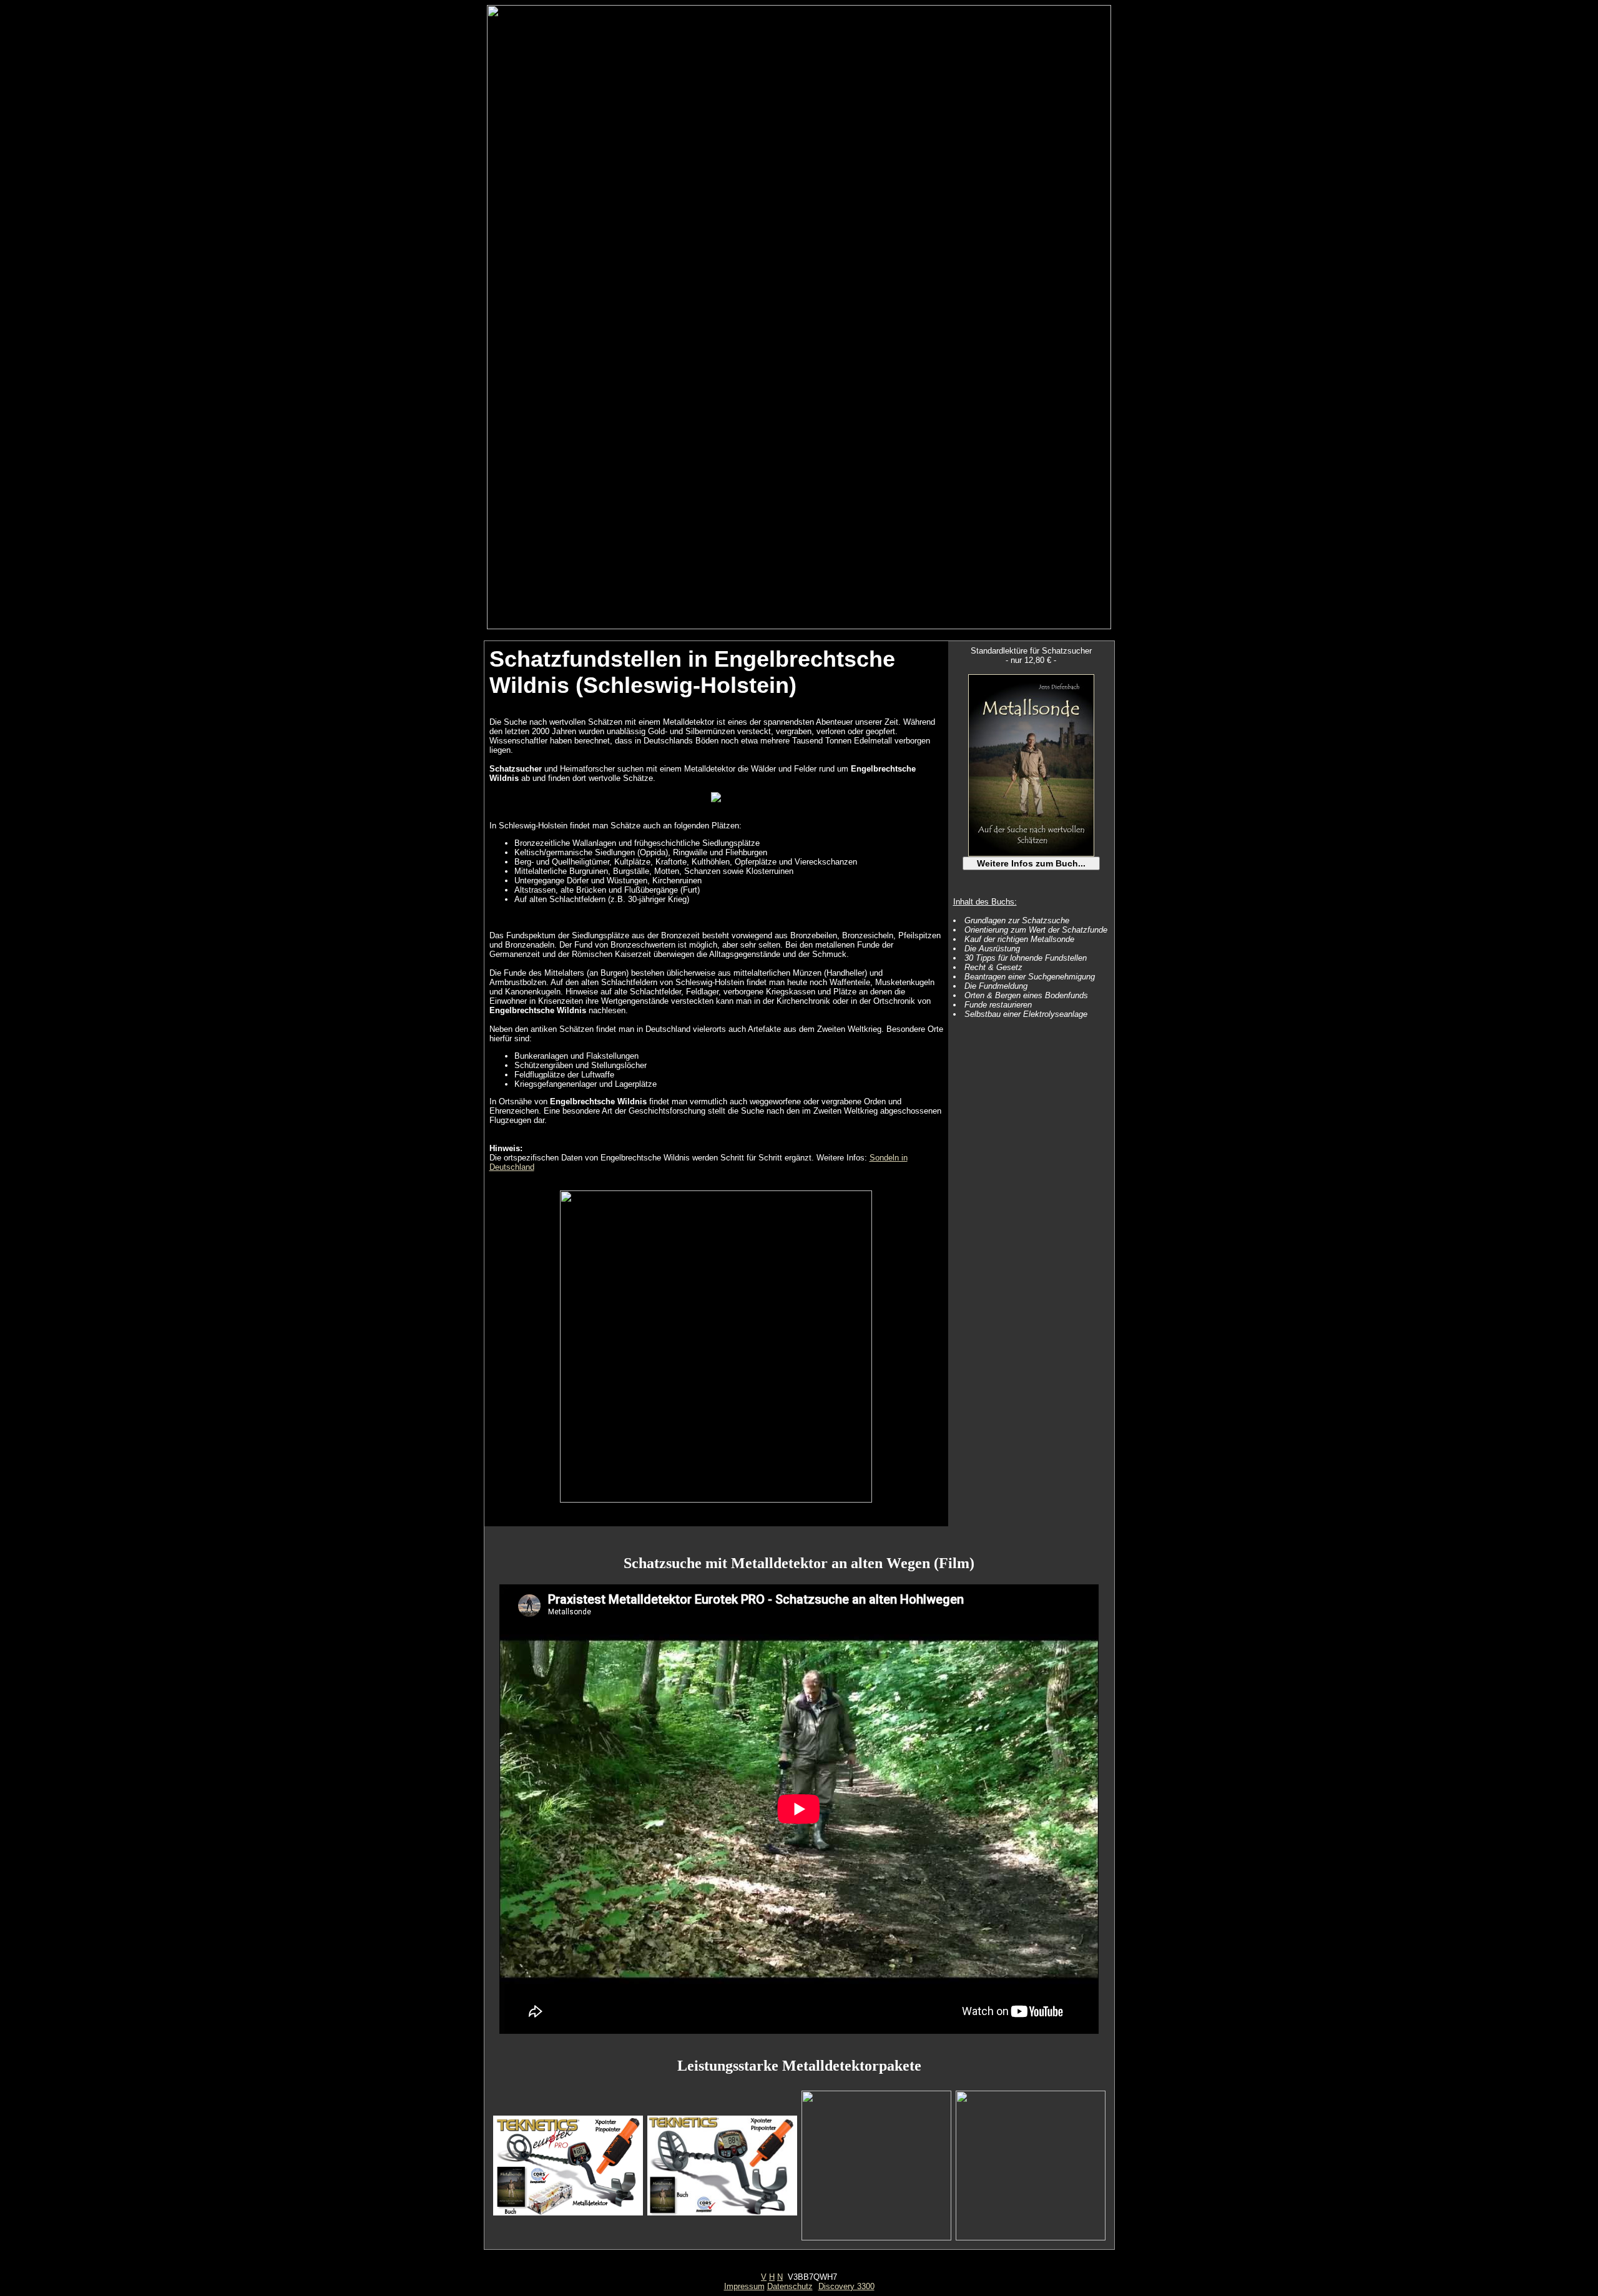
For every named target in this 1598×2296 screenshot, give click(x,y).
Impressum (744, 2286)
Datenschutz (790, 2286)
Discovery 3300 (846, 2286)
